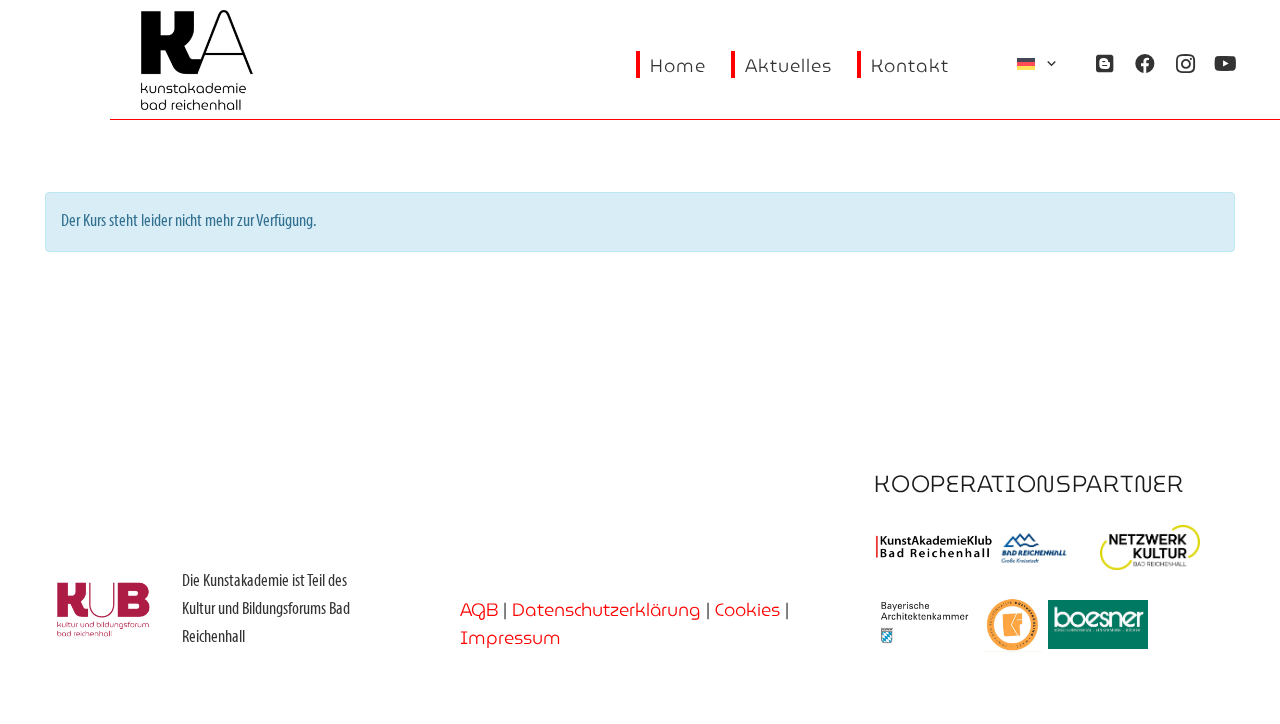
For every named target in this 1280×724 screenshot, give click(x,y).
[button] (1038, 64)
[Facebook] (1145, 64)
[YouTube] (1225, 64)
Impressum (510, 637)
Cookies (747, 609)
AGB (479, 609)
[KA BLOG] (1105, 64)
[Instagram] (1185, 64)
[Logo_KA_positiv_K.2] (197, 60)
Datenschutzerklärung (606, 609)
